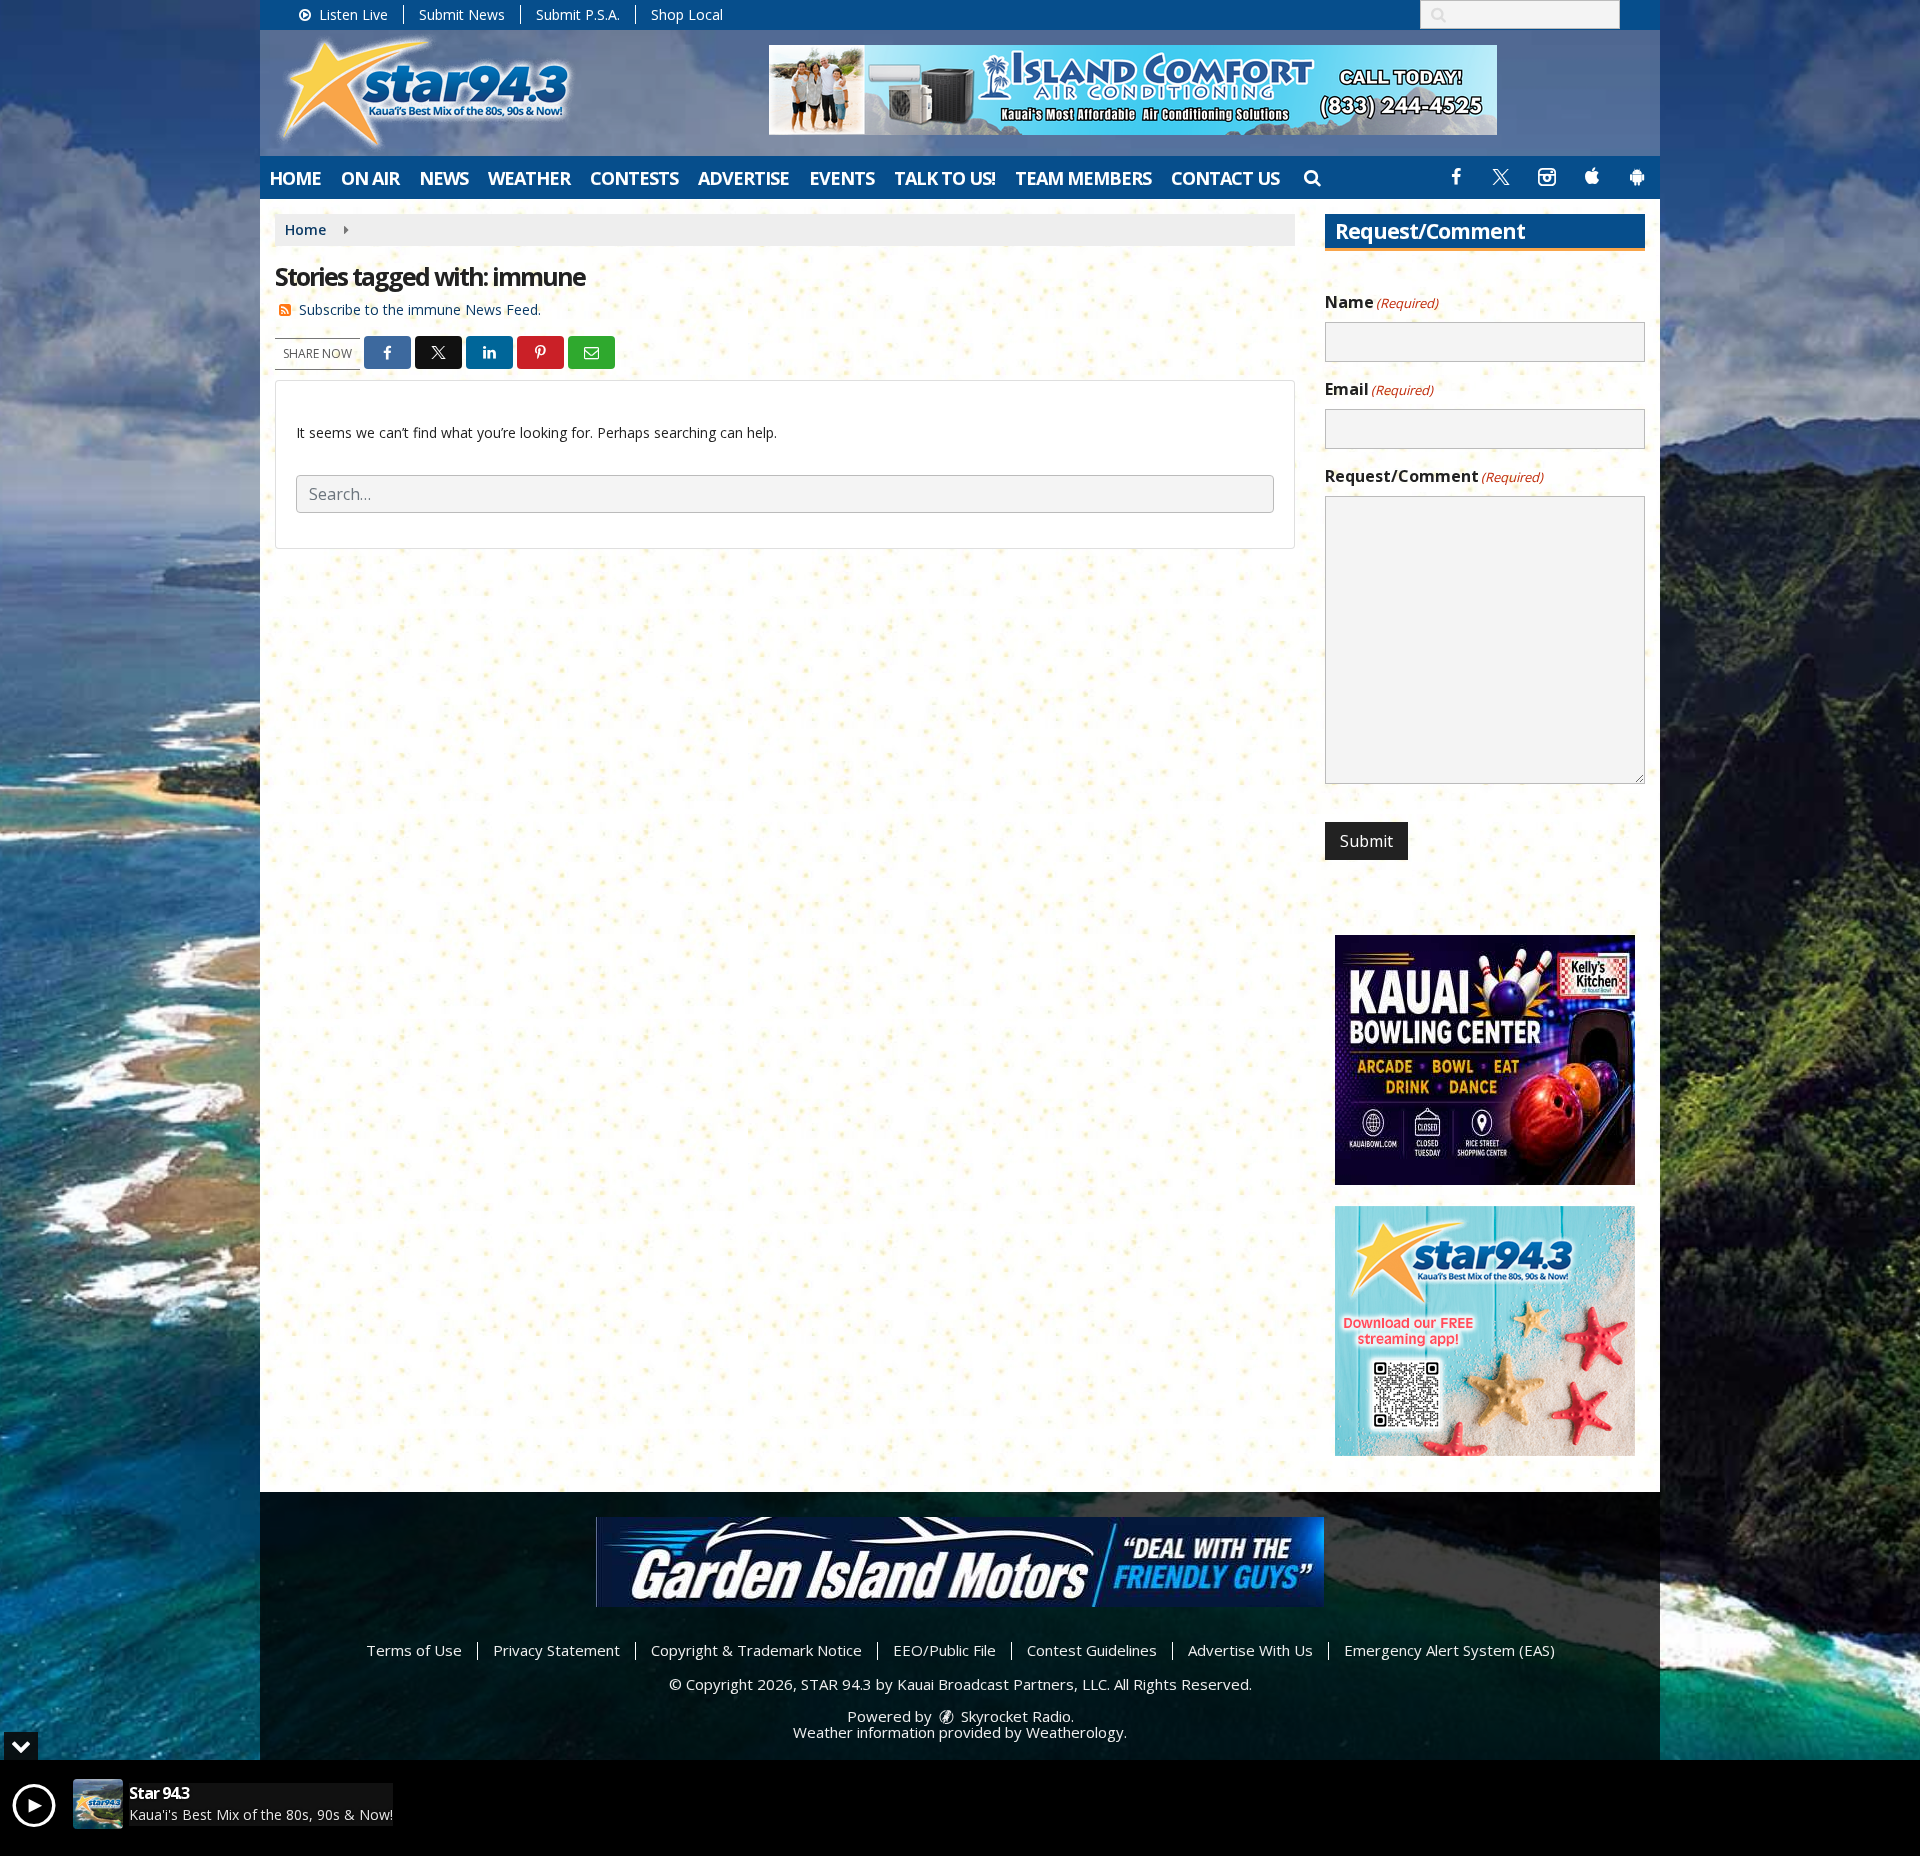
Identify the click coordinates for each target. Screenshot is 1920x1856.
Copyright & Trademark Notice (756, 1650)
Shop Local (687, 14)
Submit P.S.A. (578, 14)
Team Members (1083, 178)
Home (295, 178)
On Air (370, 178)
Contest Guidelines (1092, 1650)
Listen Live (351, 14)
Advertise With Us (1250, 1650)
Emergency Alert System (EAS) (1449, 1650)
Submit (1366, 841)
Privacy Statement (556, 1650)
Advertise (743, 178)
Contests (634, 178)
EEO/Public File (944, 1650)
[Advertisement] (1133, 90)
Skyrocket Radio (1014, 1716)
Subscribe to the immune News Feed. (420, 309)
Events (841, 178)
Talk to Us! (944, 178)
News (443, 178)
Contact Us (1225, 178)
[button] (1311, 177)
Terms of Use (414, 1650)
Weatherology (1075, 1732)
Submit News (462, 14)
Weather (529, 178)
